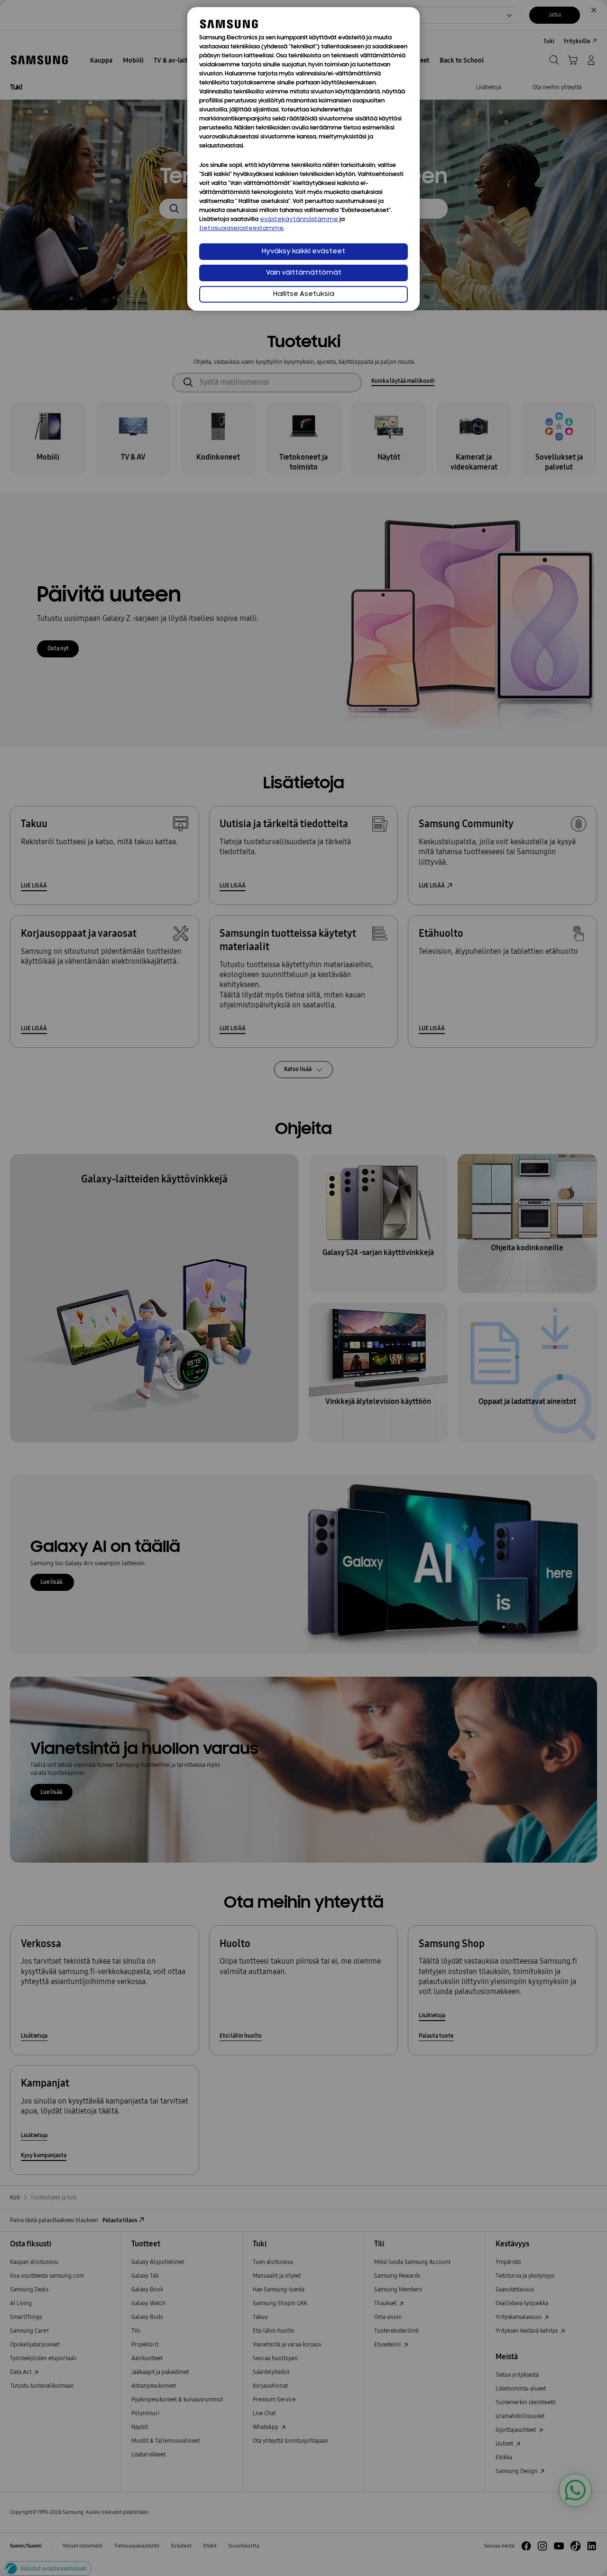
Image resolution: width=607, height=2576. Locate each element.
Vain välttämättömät (304, 273)
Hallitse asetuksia (304, 294)
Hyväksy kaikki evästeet (303, 252)
